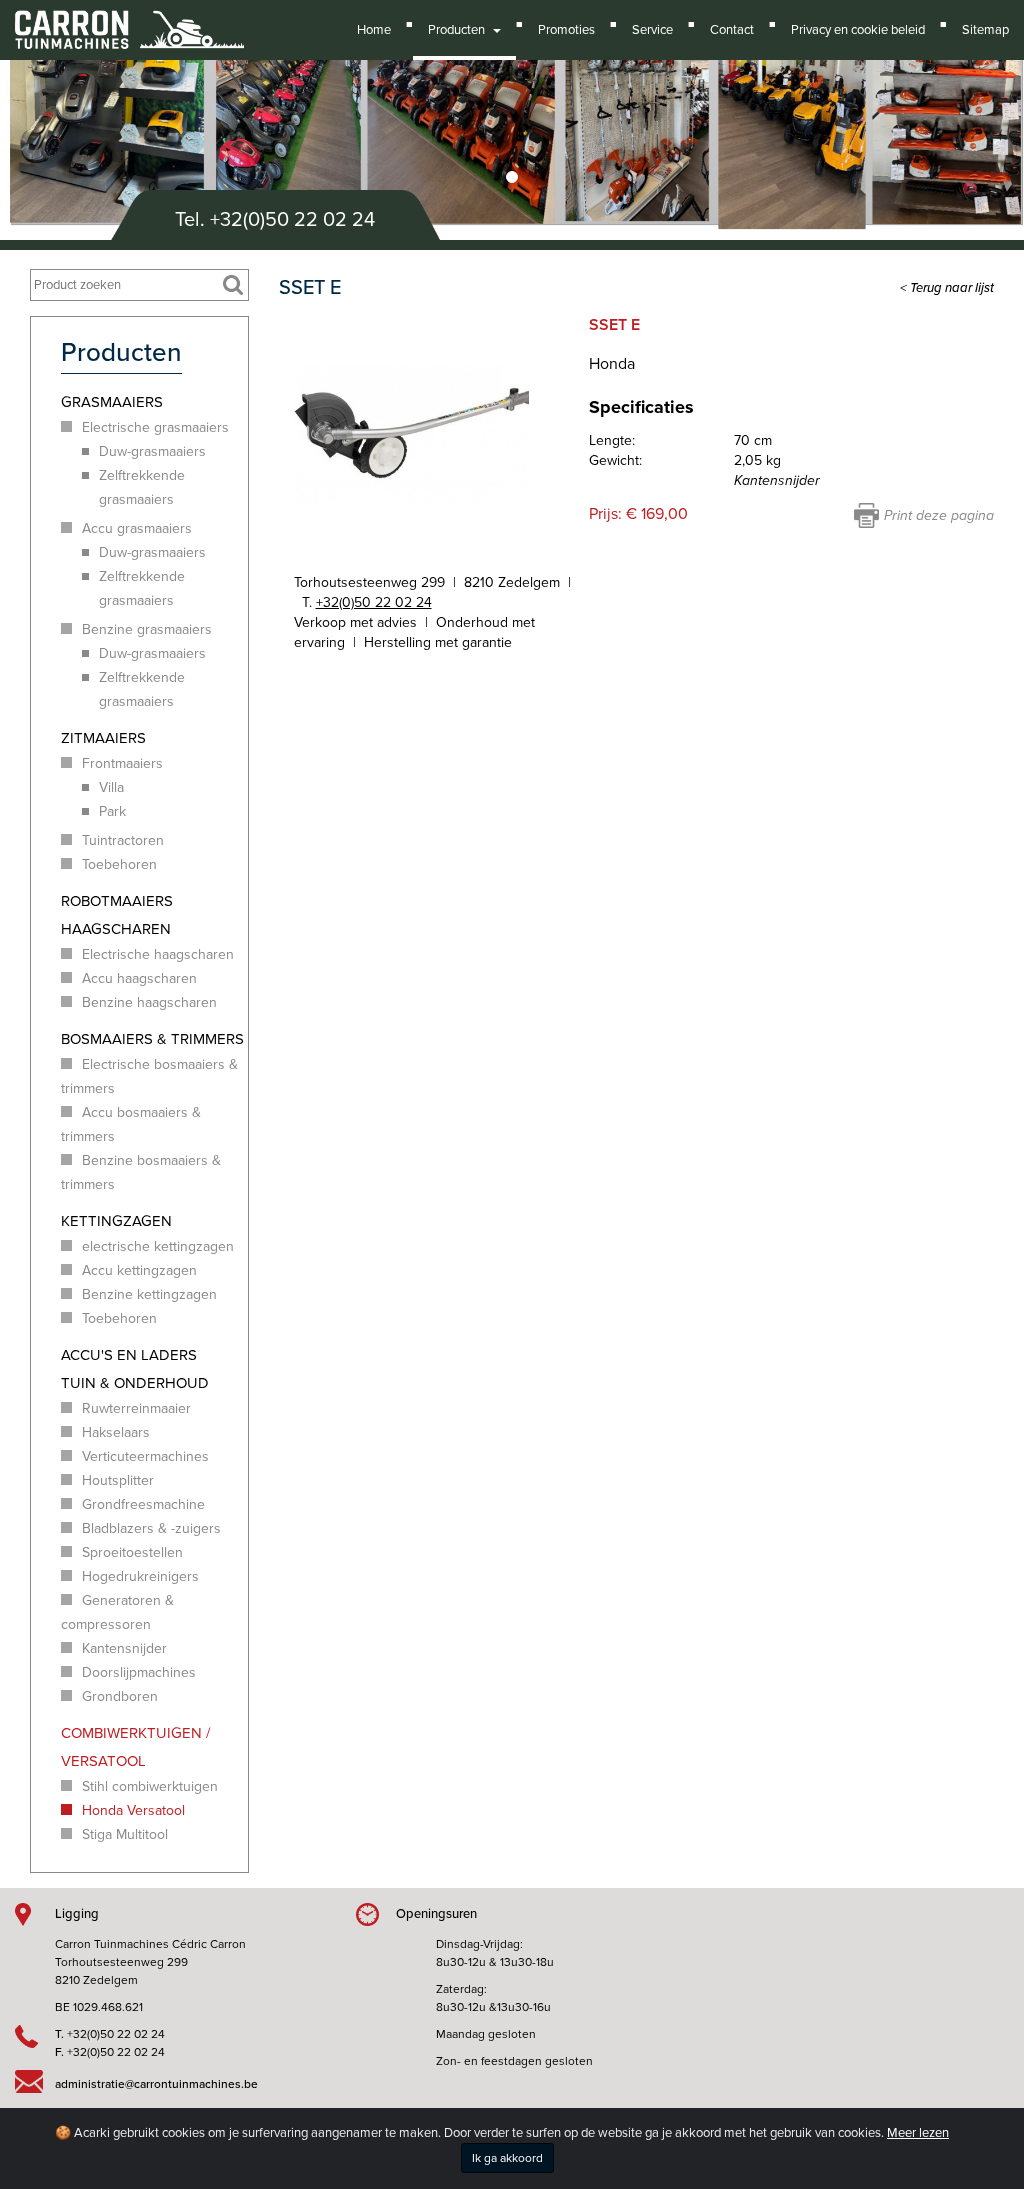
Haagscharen (116, 929)
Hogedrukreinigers (140, 1576)
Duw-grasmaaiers (152, 451)
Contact (732, 30)
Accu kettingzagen (139, 1270)
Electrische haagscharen (158, 954)
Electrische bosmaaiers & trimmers (149, 1076)
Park (112, 811)
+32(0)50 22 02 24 (292, 220)
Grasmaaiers (112, 402)
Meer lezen (918, 2133)
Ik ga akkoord (507, 2158)
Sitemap (985, 30)
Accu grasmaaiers (137, 528)
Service (652, 30)
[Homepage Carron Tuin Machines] (129, 20)
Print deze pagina (939, 515)
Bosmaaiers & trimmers (152, 1039)
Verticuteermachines (145, 1456)
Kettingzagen (116, 1221)
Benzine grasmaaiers (147, 629)
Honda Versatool (133, 1810)
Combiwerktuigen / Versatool (135, 1747)
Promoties (566, 30)
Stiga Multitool (125, 1834)
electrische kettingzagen (158, 1246)
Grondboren (120, 1696)
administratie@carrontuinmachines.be (156, 2084)
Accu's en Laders (129, 1355)
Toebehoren (119, 864)
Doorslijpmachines (139, 1672)
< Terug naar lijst (947, 288)
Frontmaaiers (122, 763)
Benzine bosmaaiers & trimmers (141, 1172)
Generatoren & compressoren (117, 1612)
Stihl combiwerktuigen (150, 1786)
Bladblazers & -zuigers (151, 1528)
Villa (111, 787)
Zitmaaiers (103, 738)
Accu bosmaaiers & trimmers (131, 1124)
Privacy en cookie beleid (858, 30)
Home (374, 30)
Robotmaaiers (117, 901)
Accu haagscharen (139, 978)
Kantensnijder (124, 1648)
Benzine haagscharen (149, 1002)
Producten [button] (459, 30)
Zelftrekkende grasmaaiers (142, 487)
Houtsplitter (118, 1480)
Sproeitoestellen (132, 1552)
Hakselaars (116, 1432)
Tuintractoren (123, 840)
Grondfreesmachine (143, 1504)
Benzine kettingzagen (149, 1294)
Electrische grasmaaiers (155, 427)
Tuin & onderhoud (135, 1383)
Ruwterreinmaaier (136, 1408)
